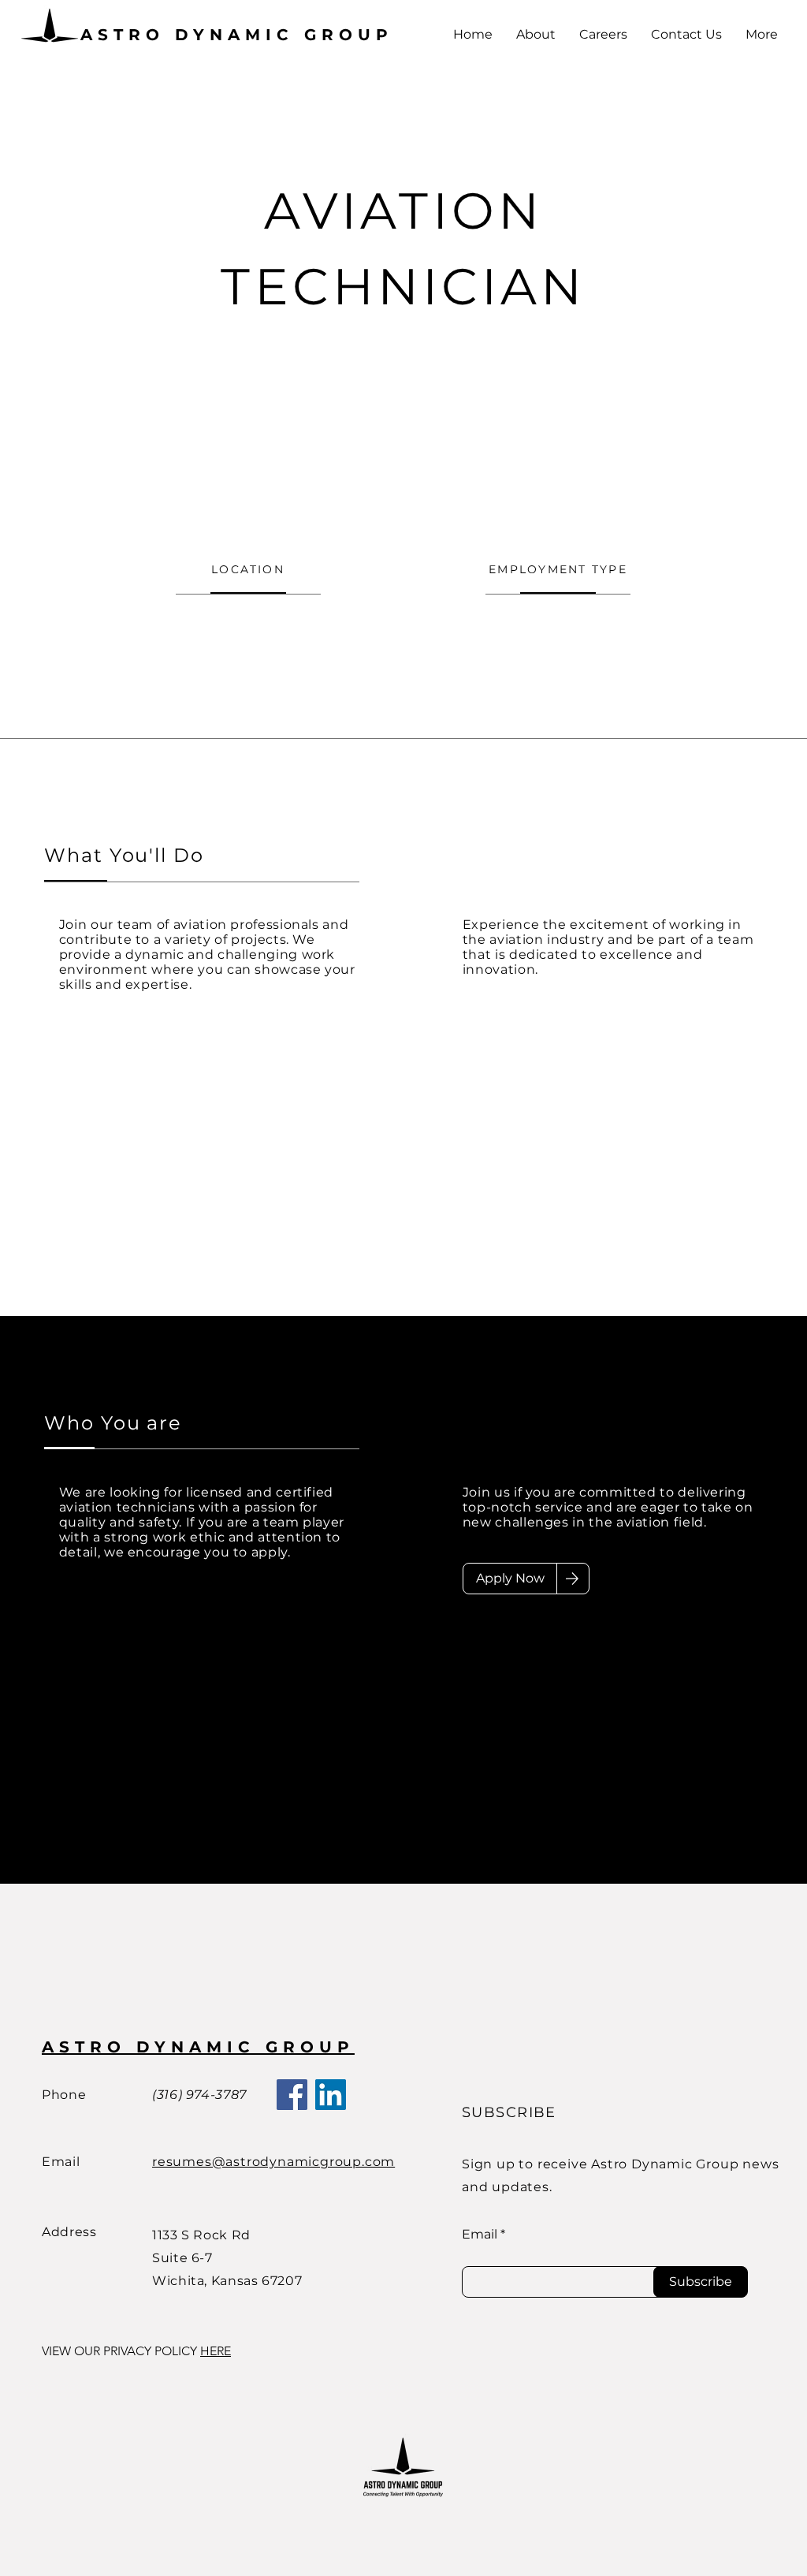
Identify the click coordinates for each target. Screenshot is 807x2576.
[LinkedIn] (331, 2095)
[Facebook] (292, 2095)
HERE (216, 2351)
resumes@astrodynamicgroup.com (273, 2162)
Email (480, 2235)
